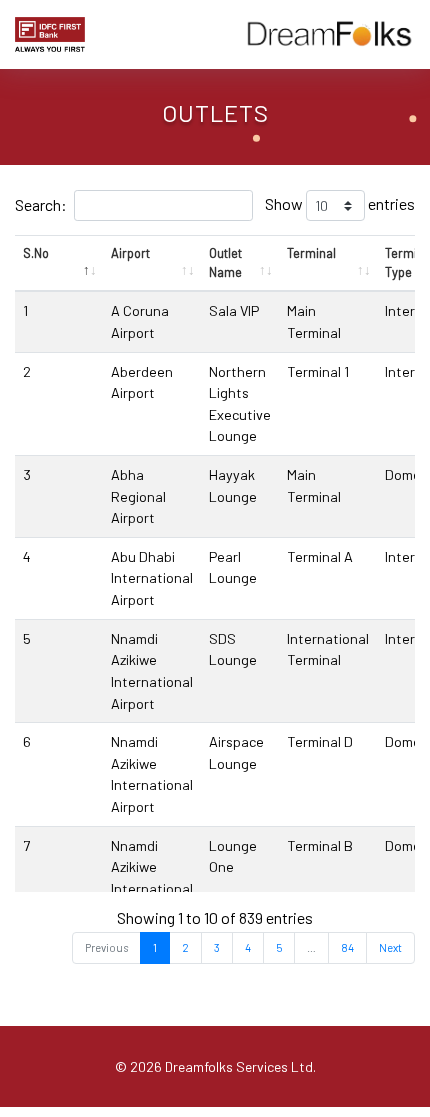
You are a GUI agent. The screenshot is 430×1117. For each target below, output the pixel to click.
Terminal (311, 253)
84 (347, 947)
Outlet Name (225, 262)
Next (390, 947)
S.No (36, 253)
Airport (130, 253)
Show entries (340, 203)
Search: (41, 204)
